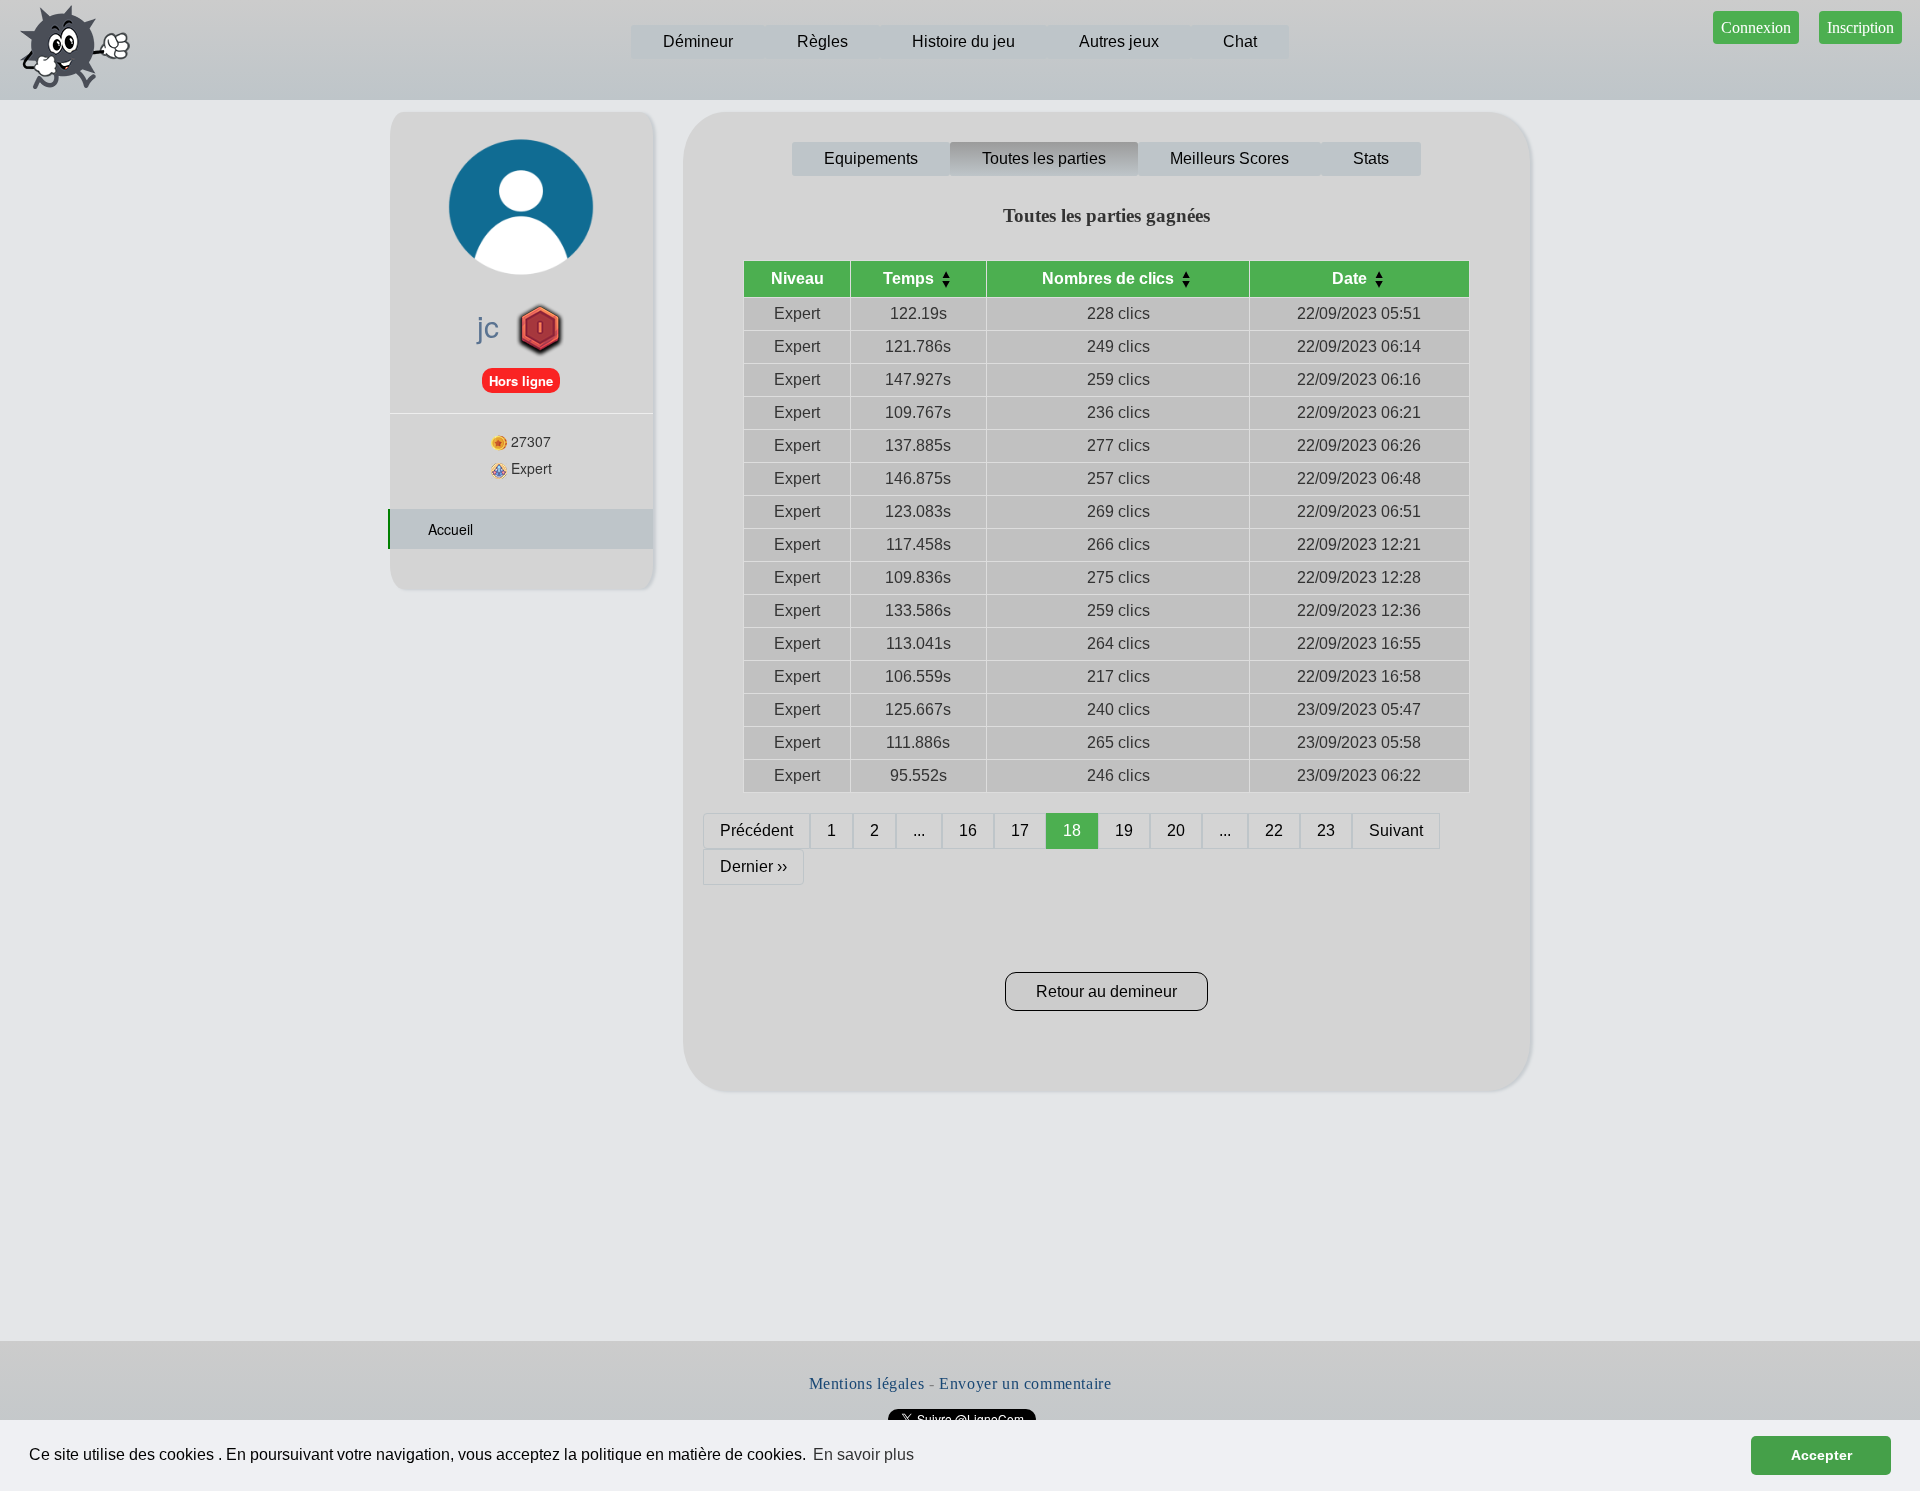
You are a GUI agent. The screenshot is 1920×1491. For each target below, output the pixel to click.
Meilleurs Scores (1229, 158)
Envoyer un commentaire (1025, 1383)
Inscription (1860, 27)
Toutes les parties (1044, 158)
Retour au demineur (1106, 991)
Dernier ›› (753, 866)
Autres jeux (1119, 41)
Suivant (1396, 830)
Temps (910, 278)
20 (1176, 830)
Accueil (448, 529)
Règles (822, 41)
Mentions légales (867, 1383)
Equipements (871, 158)
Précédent (756, 830)
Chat (1240, 41)
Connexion (1756, 27)
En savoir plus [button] (863, 1454)
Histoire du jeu (963, 41)
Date (1351, 278)
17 (1020, 830)
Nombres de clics (1110, 278)
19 (1124, 830)
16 (968, 830)
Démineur (698, 41)
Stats (1371, 158)
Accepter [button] (1821, 1455)
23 (1326, 830)
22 (1274, 830)
